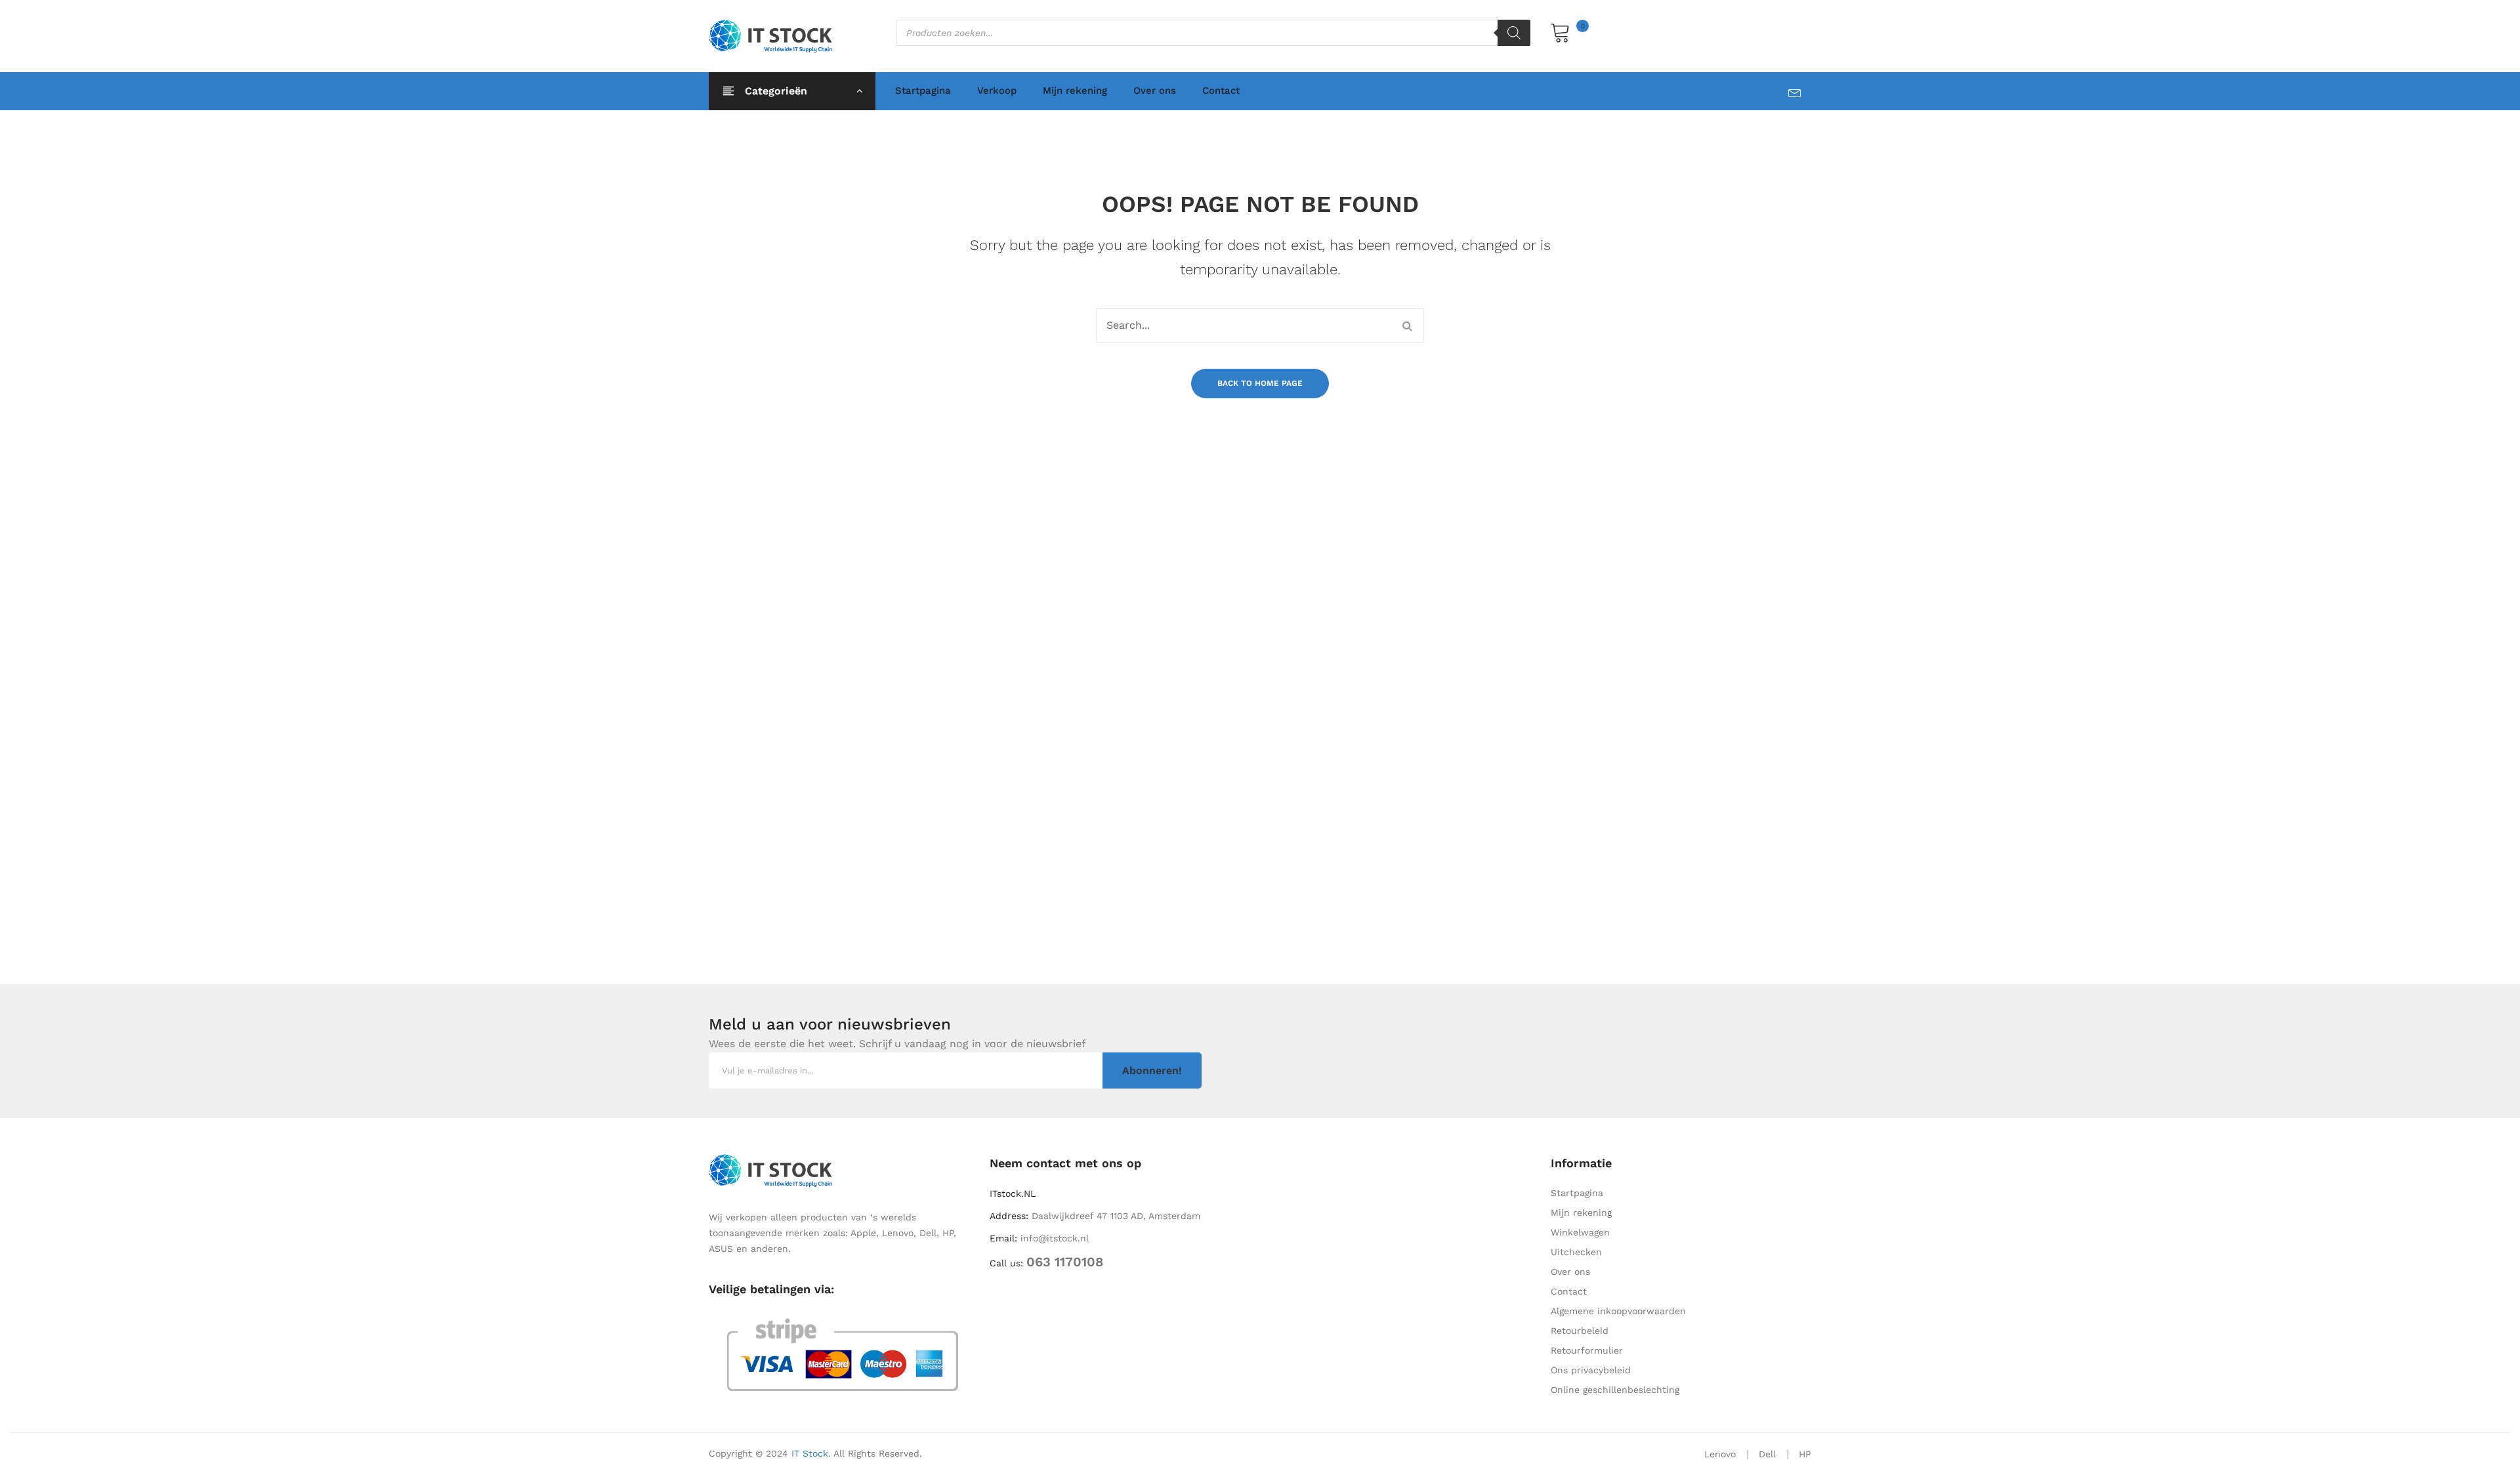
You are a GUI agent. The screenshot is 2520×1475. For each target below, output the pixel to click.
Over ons (1155, 91)
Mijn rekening (1075, 91)
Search (1407, 325)
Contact (1221, 91)
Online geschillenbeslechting (1615, 1390)
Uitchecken (1576, 1252)
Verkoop (997, 91)
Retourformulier (1587, 1350)
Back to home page (1260, 383)
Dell (1767, 1454)
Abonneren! (1152, 1070)
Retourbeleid (1580, 1331)
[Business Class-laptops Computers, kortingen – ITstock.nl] (774, 35)
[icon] (1800, 90)
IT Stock (810, 1453)
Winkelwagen (1580, 1232)
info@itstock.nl (1055, 1238)
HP (1805, 1454)
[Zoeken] (1514, 33)
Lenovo (1720, 1454)
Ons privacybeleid (1591, 1370)
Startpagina (923, 91)
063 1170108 (1065, 1262)
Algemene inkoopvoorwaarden (1618, 1311)
